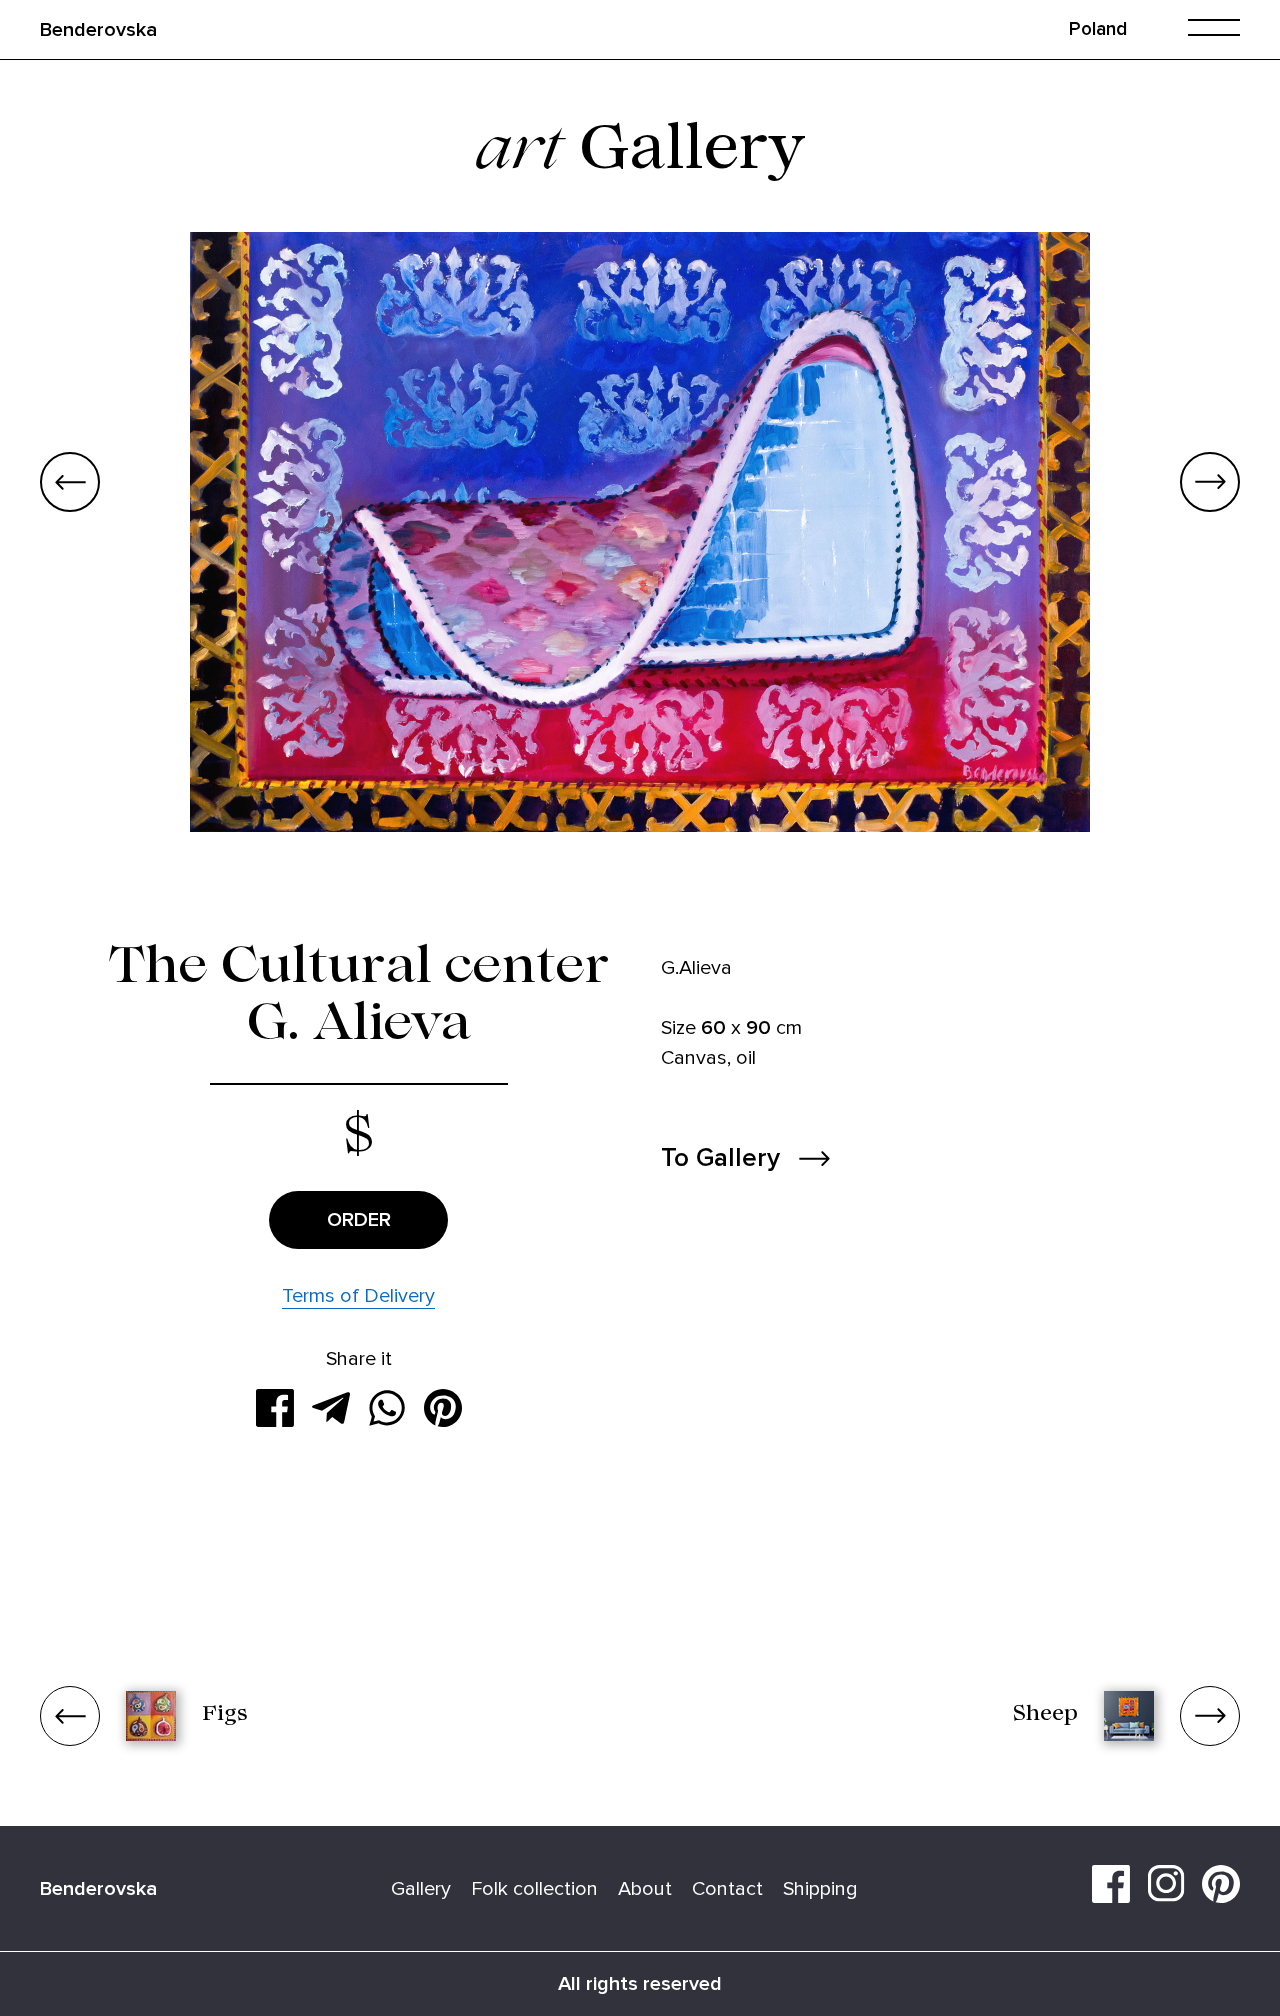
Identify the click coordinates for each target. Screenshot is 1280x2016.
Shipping (820, 1889)
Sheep (1045, 1716)
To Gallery (720, 1158)
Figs (225, 1716)
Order (359, 1220)
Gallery (421, 1889)
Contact (727, 1889)
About (645, 1889)
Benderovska (98, 30)
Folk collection (534, 1889)
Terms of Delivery (358, 1296)
